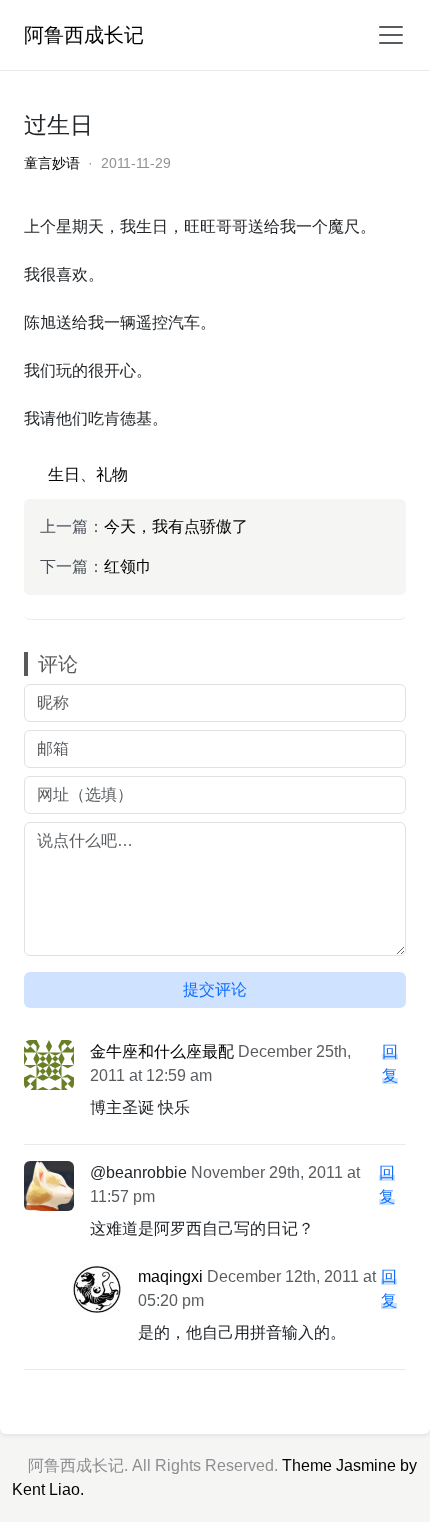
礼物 (112, 474)
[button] (385, 35)
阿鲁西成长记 (84, 35)
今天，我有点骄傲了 (176, 526)
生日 (64, 474)
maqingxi (170, 1276)
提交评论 (215, 989)
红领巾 (128, 566)
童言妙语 (52, 163)
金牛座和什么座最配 (162, 1051)
